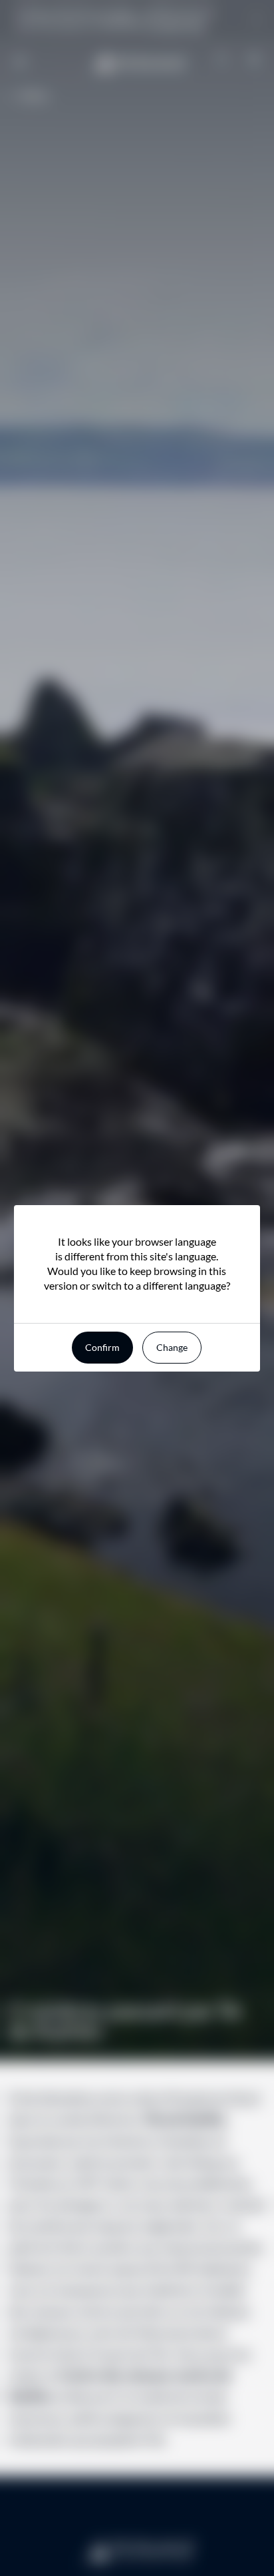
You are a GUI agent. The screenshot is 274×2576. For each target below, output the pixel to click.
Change (172, 1347)
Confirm (102, 1347)
